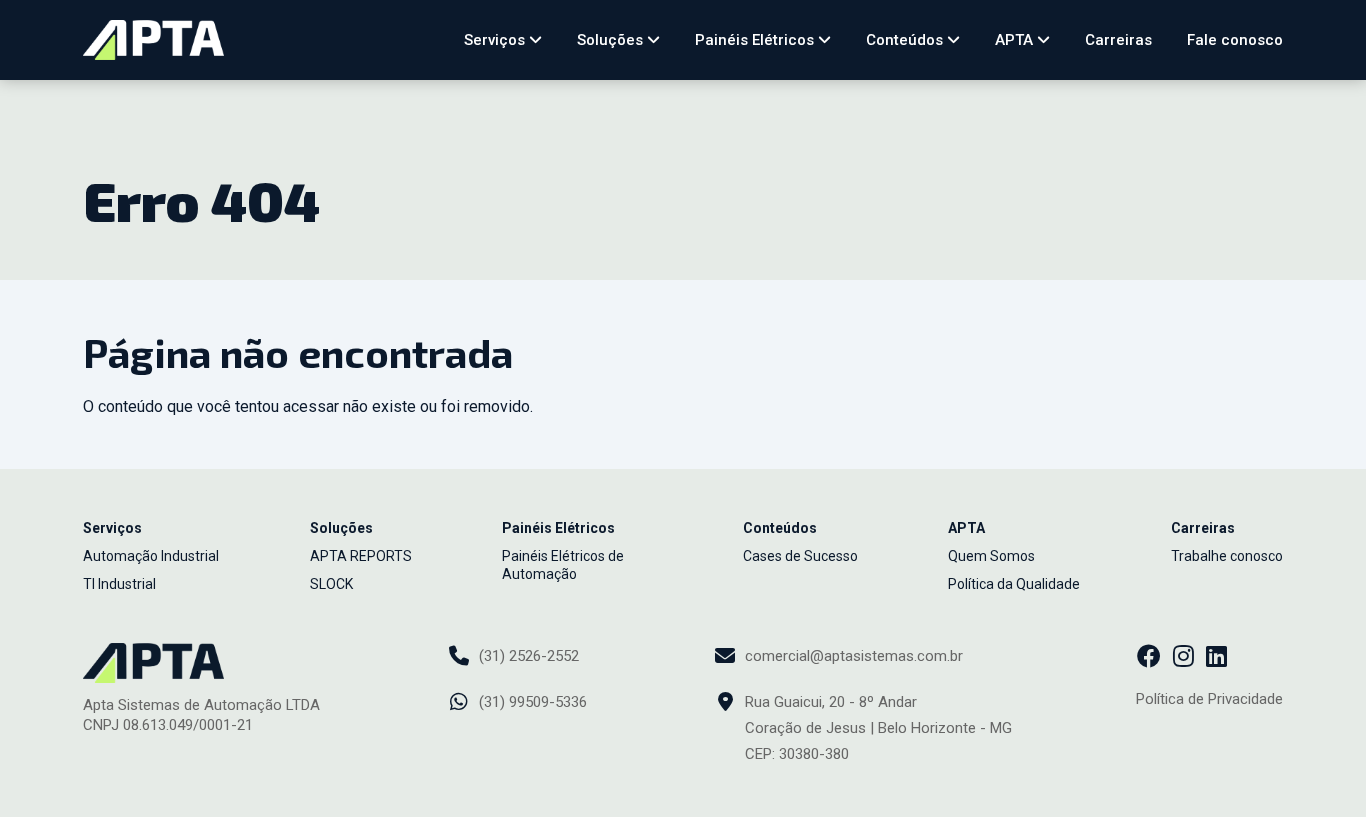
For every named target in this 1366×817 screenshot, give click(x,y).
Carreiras (1118, 40)
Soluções (612, 40)
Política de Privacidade (1209, 699)
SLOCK (331, 584)
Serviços (496, 40)
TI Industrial (119, 584)
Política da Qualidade (1014, 584)
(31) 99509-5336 (533, 702)
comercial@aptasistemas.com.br (854, 656)
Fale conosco (1235, 40)
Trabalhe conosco (1227, 556)
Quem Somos (991, 556)
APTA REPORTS (361, 556)
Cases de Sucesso (800, 556)
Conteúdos (906, 40)
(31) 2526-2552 (529, 656)
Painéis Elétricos (756, 40)
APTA (1016, 40)
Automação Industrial (151, 556)
